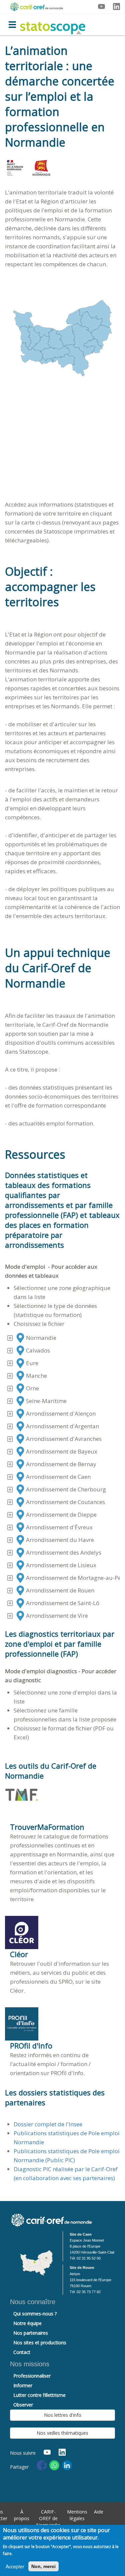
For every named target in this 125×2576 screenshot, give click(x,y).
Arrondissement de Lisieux (61, 1565)
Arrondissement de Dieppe (61, 1515)
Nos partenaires (31, 2333)
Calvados (38, 1350)
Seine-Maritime (46, 1401)
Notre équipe (27, 2323)
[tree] (62, 1477)
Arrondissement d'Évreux (59, 1527)
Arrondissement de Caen (58, 1477)
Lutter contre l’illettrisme (39, 2395)
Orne (32, 1388)
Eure (32, 1363)
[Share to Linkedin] (67, 2465)
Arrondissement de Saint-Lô (63, 1603)
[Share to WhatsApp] (54, 2465)
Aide (99, 2512)
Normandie (41, 1338)
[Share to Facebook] (42, 2465)
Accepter (15, 2566)
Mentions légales (77, 2515)
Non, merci (43, 2566)
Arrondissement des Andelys (64, 1552)
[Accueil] (53, 24)
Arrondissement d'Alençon (61, 1413)
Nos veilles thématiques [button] (62, 2433)
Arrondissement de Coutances (65, 1502)
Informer (23, 2385)
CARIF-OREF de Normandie (48, 2518)
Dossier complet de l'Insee (48, 2124)
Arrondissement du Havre (60, 1540)
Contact (22, 2352)
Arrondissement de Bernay (61, 1464)
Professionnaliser (32, 2376)
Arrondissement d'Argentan (62, 1426)
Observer (23, 2405)
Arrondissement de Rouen (60, 1590)
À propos (22, 2515)
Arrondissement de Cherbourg (66, 1489)
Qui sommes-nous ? (35, 2314)
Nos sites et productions (40, 2342)
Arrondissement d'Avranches (64, 1439)
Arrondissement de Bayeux (62, 1451)
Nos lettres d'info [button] (63, 2415)
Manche (36, 1376)
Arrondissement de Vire (57, 1616)
